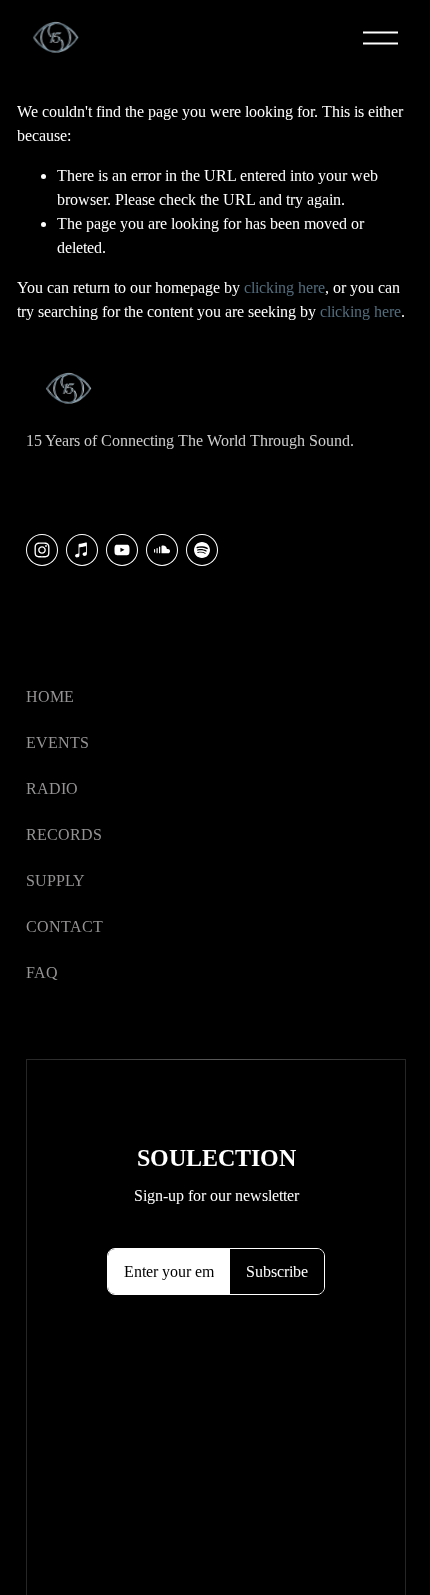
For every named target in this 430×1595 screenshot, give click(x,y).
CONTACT (64, 926)
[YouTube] (122, 550)
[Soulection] (202, 550)
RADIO (52, 788)
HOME (50, 696)
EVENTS (57, 742)
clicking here (284, 287)
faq (42, 972)
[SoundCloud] (162, 550)
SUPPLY (55, 880)
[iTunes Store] (82, 550)
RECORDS (64, 834)
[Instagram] (42, 550)
